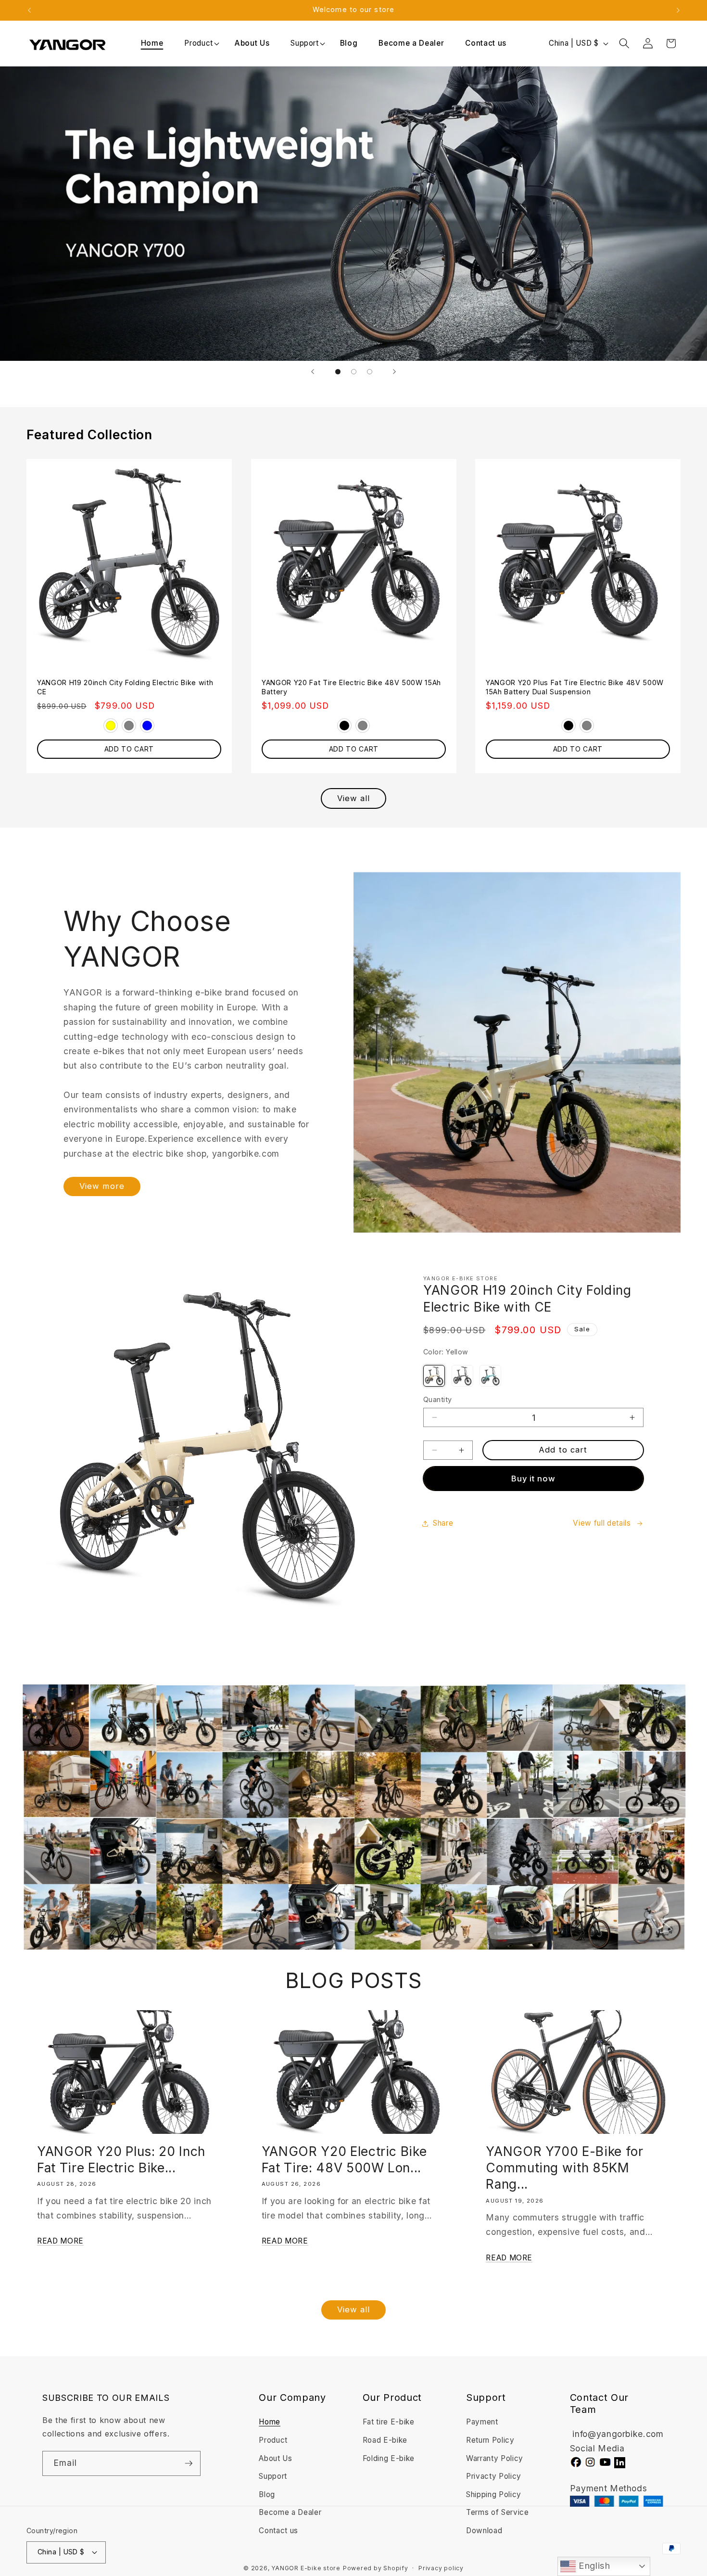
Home (270, 2422)
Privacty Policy (494, 2476)
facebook (576, 2462)
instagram (590, 2462)
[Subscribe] (189, 2463)
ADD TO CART (129, 749)
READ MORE (60, 2241)
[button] (199, 43)
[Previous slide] (313, 371)
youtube (605, 2462)
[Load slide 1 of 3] (338, 372)
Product (199, 43)
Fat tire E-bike (389, 2422)
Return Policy (490, 2440)
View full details (602, 1523)
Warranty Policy (495, 2458)
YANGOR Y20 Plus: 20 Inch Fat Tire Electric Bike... (121, 2159)
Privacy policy (441, 2568)
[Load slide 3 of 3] (370, 372)
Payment (482, 2422)
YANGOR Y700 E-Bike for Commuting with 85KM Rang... (565, 2168)
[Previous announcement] (29, 10)
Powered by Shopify (376, 2568)
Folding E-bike (389, 2458)
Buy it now (534, 1479)
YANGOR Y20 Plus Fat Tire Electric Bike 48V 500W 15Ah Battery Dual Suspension (575, 687)
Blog (267, 2494)
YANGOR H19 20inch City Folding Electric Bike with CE (125, 687)
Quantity (438, 1399)
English (593, 2566)
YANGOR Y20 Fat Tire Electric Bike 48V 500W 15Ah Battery (351, 687)
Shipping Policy (494, 2494)
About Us (275, 2458)
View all (354, 798)
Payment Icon (618, 2501)
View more (102, 1186)
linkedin (620, 2463)
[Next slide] (394, 371)
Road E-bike (385, 2440)
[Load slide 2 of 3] (354, 372)
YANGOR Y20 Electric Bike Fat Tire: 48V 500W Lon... (344, 2159)
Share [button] (443, 1523)
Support (305, 43)
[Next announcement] (678, 10)
